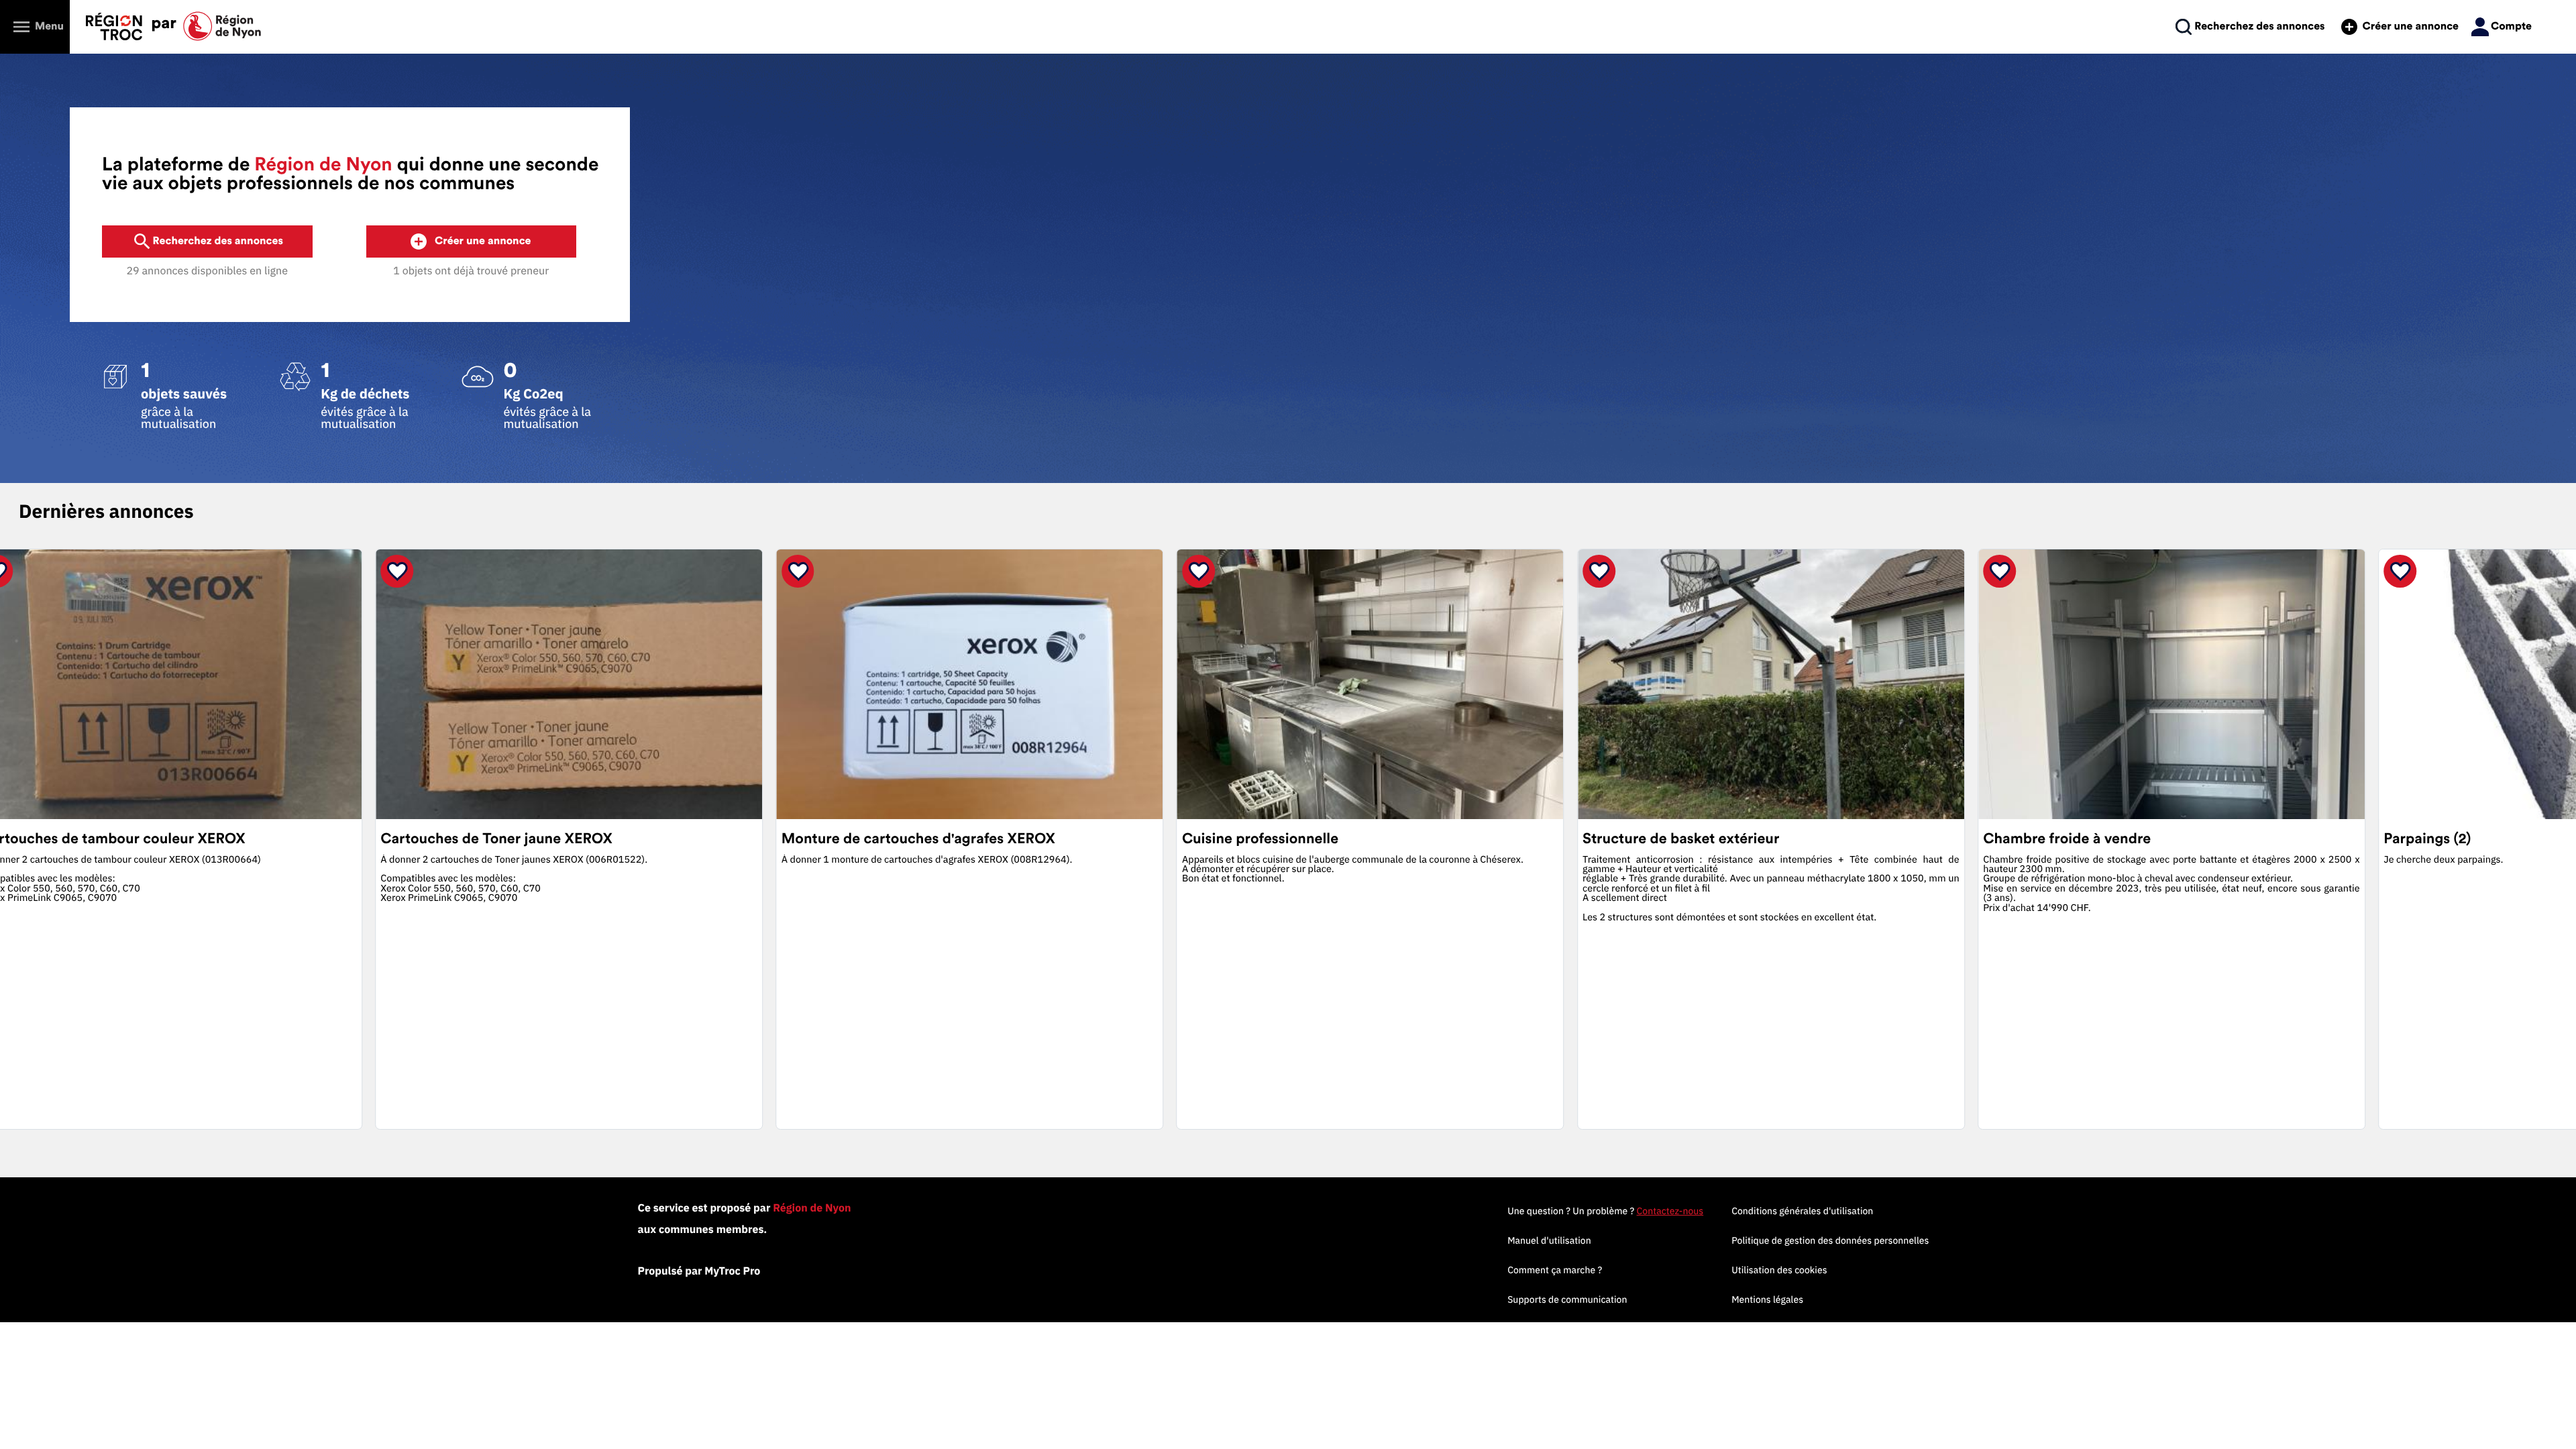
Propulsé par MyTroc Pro (699, 1271)
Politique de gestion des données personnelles (1830, 1240)
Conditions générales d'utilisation (1802, 1211)
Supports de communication (1567, 1299)
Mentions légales (1767, 1299)
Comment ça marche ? (1555, 1270)
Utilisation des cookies (1779, 1270)
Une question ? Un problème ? (1605, 1211)
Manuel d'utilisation (1549, 1240)
